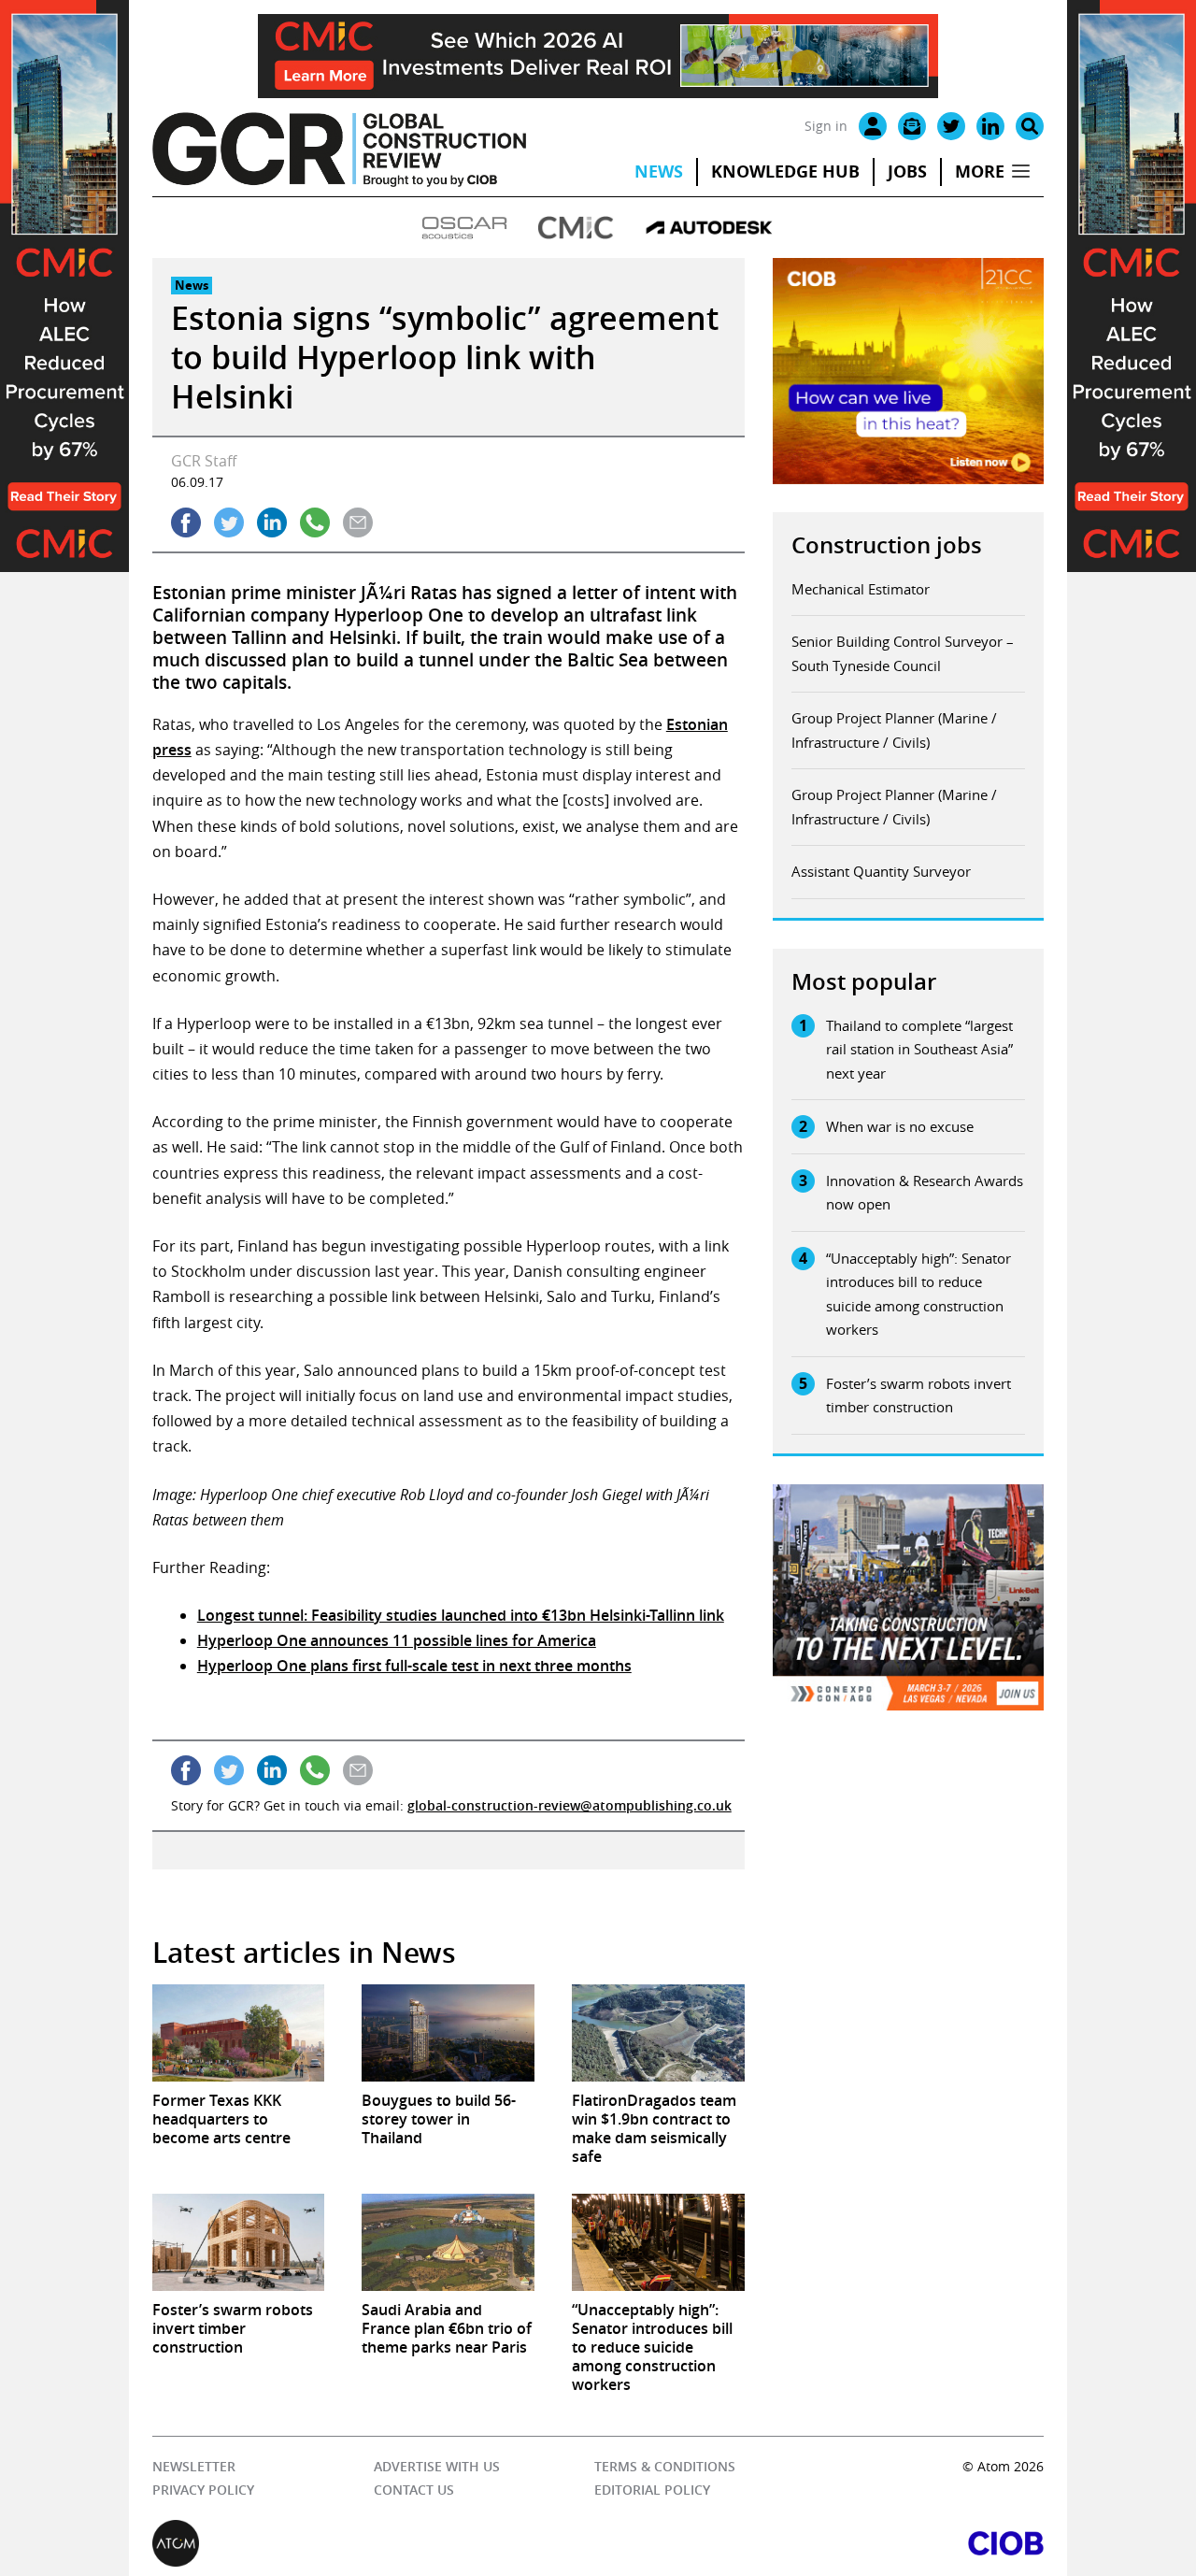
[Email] (912, 126)
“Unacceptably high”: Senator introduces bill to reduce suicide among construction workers (918, 1294)
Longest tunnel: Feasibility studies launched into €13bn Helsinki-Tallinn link (461, 1615)
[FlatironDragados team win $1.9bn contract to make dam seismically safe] (658, 2033)
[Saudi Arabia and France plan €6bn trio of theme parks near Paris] (448, 2242)
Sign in (826, 126)
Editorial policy (652, 2490)
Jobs (907, 172)
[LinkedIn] (990, 126)
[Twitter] (951, 126)
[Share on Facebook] (186, 522)
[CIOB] (821, 2543)
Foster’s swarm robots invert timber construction (918, 1395)
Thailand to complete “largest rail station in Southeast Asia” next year (919, 1049)
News (659, 172)
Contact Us (414, 2490)
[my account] (873, 126)
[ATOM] (375, 2543)
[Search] (1030, 126)
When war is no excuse (900, 1126)
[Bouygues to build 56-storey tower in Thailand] (448, 2033)
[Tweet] (229, 522)
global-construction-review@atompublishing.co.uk (570, 1805)
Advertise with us (437, 2466)
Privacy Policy (203, 2490)
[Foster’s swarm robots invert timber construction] (239, 2242)
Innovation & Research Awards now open (925, 1193)
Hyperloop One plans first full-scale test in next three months (414, 1666)
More (980, 172)
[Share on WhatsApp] (315, 522)
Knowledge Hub (785, 172)
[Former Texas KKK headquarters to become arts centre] (239, 2033)
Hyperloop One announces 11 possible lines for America (397, 1640)
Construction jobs (887, 545)
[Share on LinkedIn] (272, 522)
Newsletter (194, 2466)
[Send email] (358, 522)
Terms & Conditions (665, 2466)
